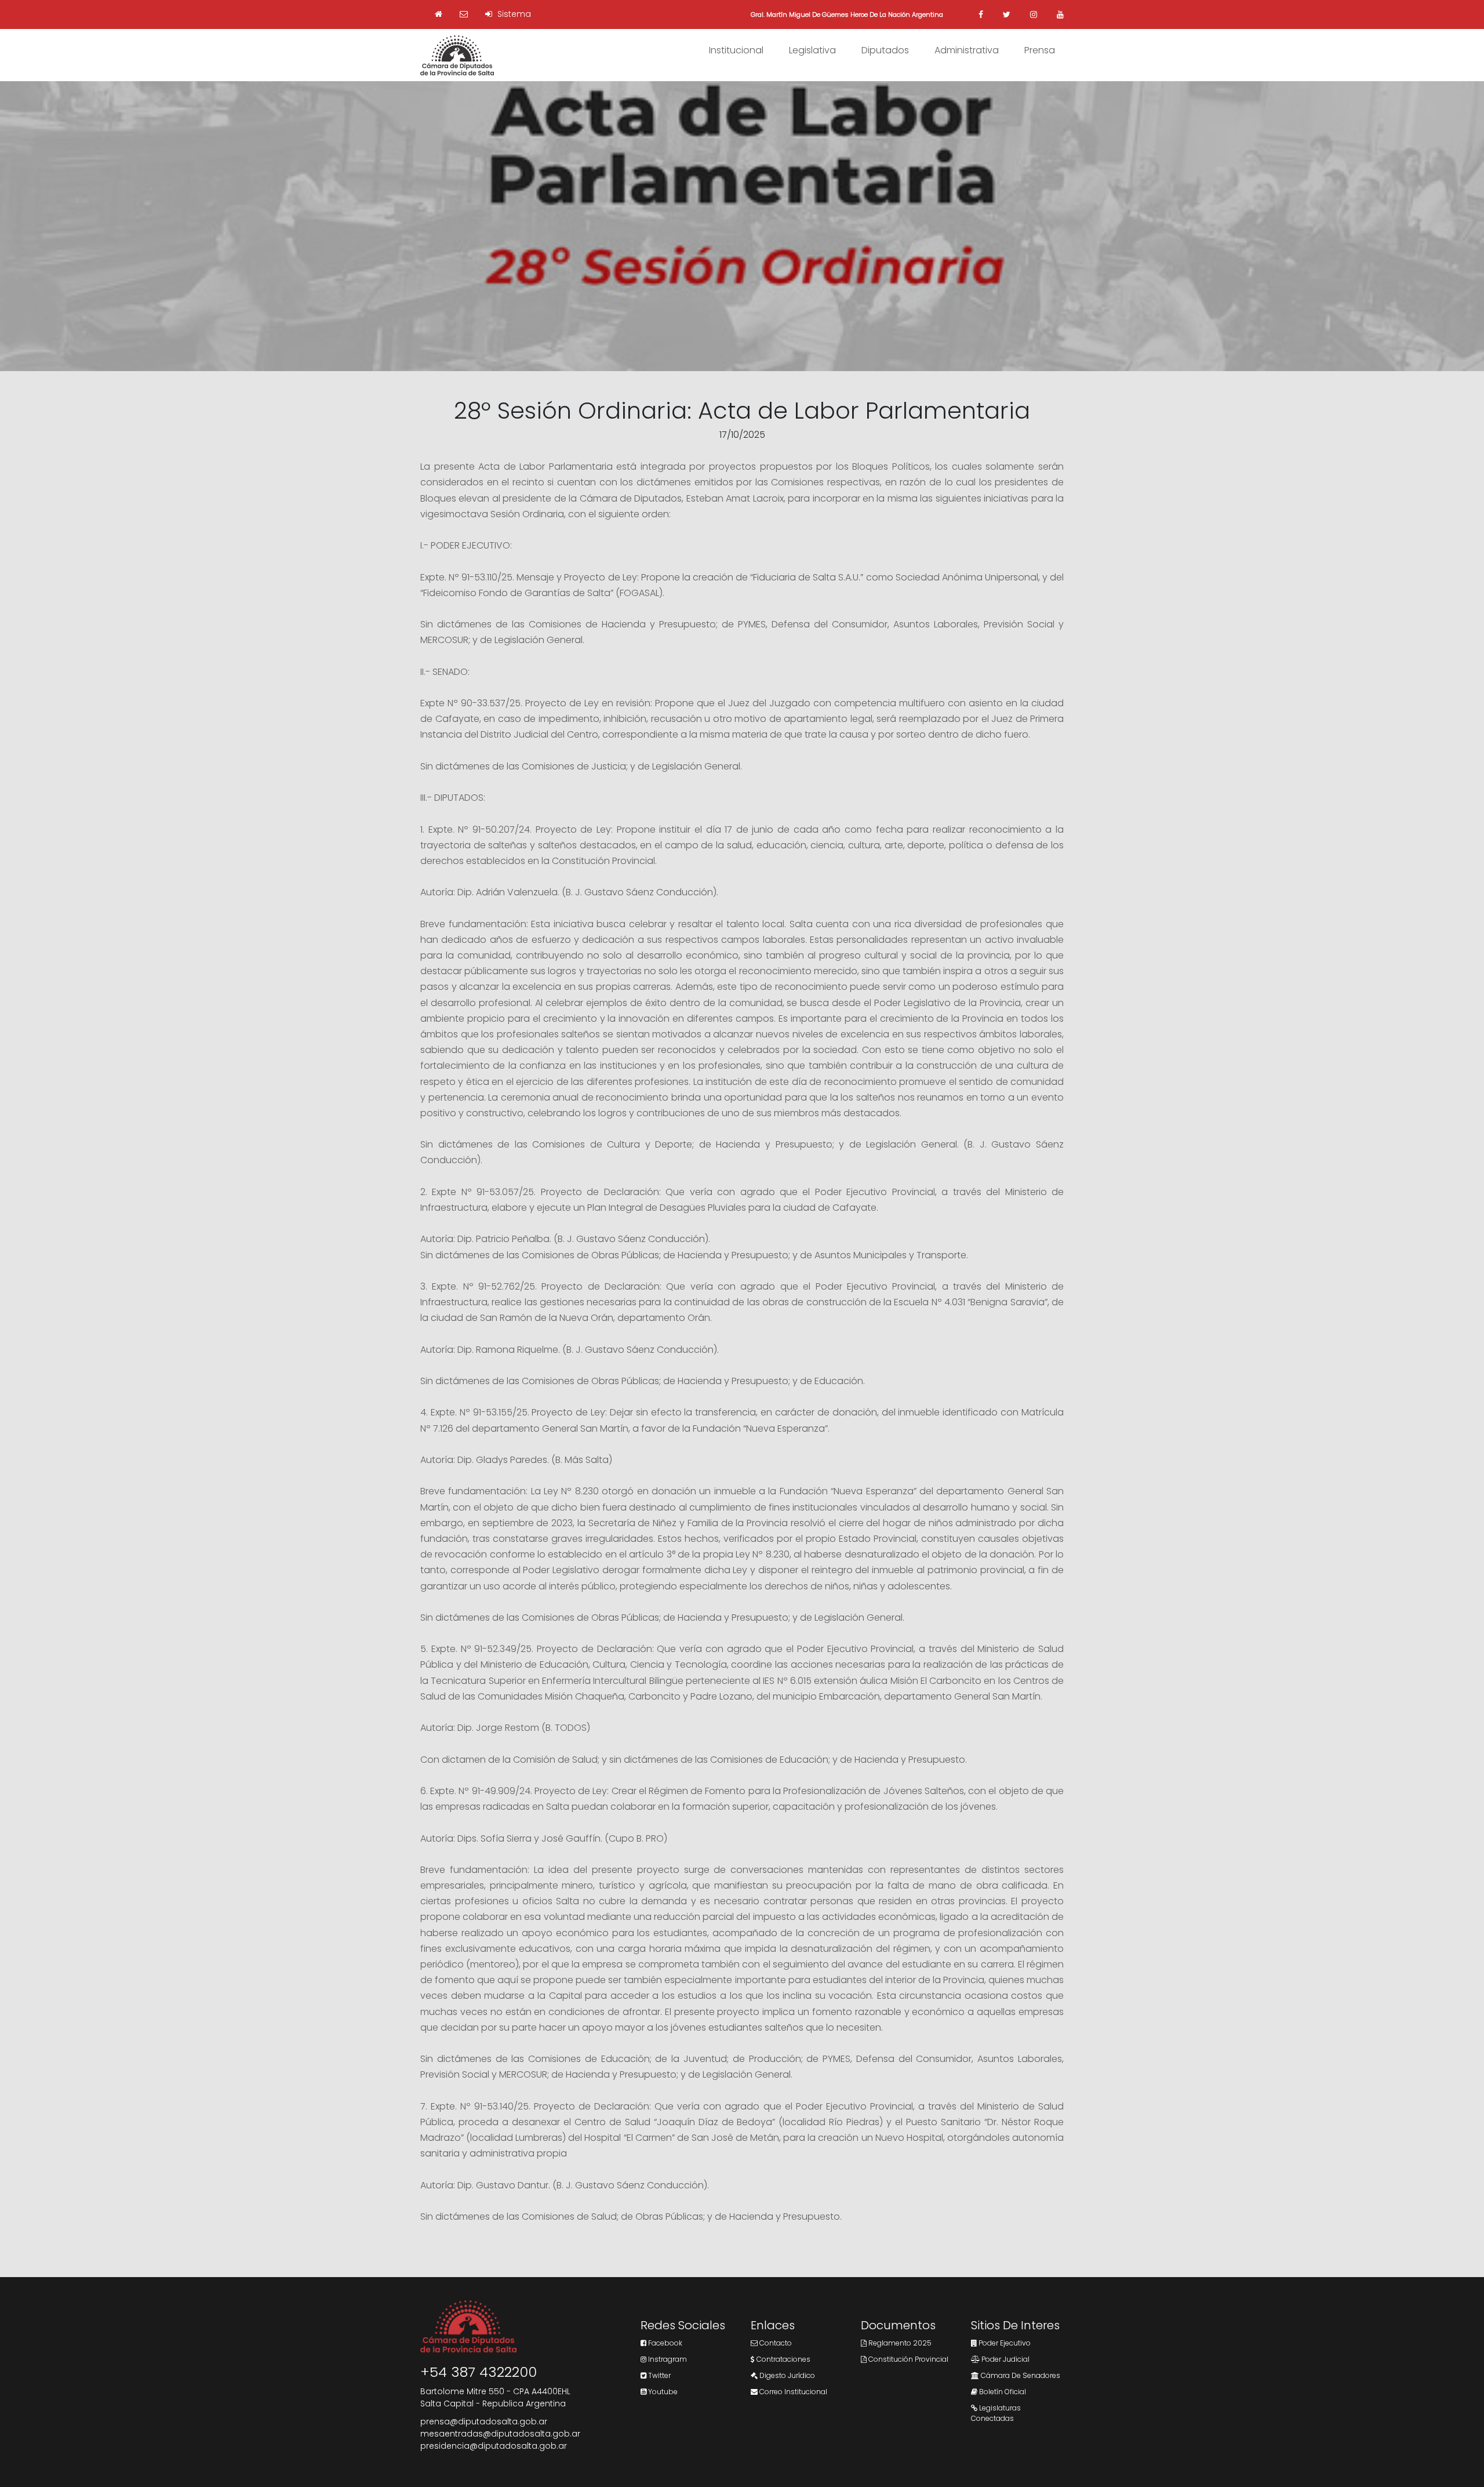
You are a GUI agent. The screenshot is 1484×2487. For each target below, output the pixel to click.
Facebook (664, 2343)
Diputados (885, 50)
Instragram (667, 2359)
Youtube (662, 2392)
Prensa (1040, 50)
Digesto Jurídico (786, 2375)
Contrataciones (783, 2359)
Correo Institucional (792, 2392)
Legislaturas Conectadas (996, 2413)
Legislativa (812, 50)
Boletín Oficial (1002, 2392)
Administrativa (967, 50)
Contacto (775, 2343)
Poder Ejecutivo (1004, 2343)
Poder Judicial (1005, 2359)
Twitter (659, 2375)
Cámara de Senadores (1020, 2375)
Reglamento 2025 (899, 2343)
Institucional (736, 50)
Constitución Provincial (908, 2359)
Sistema (513, 14)
